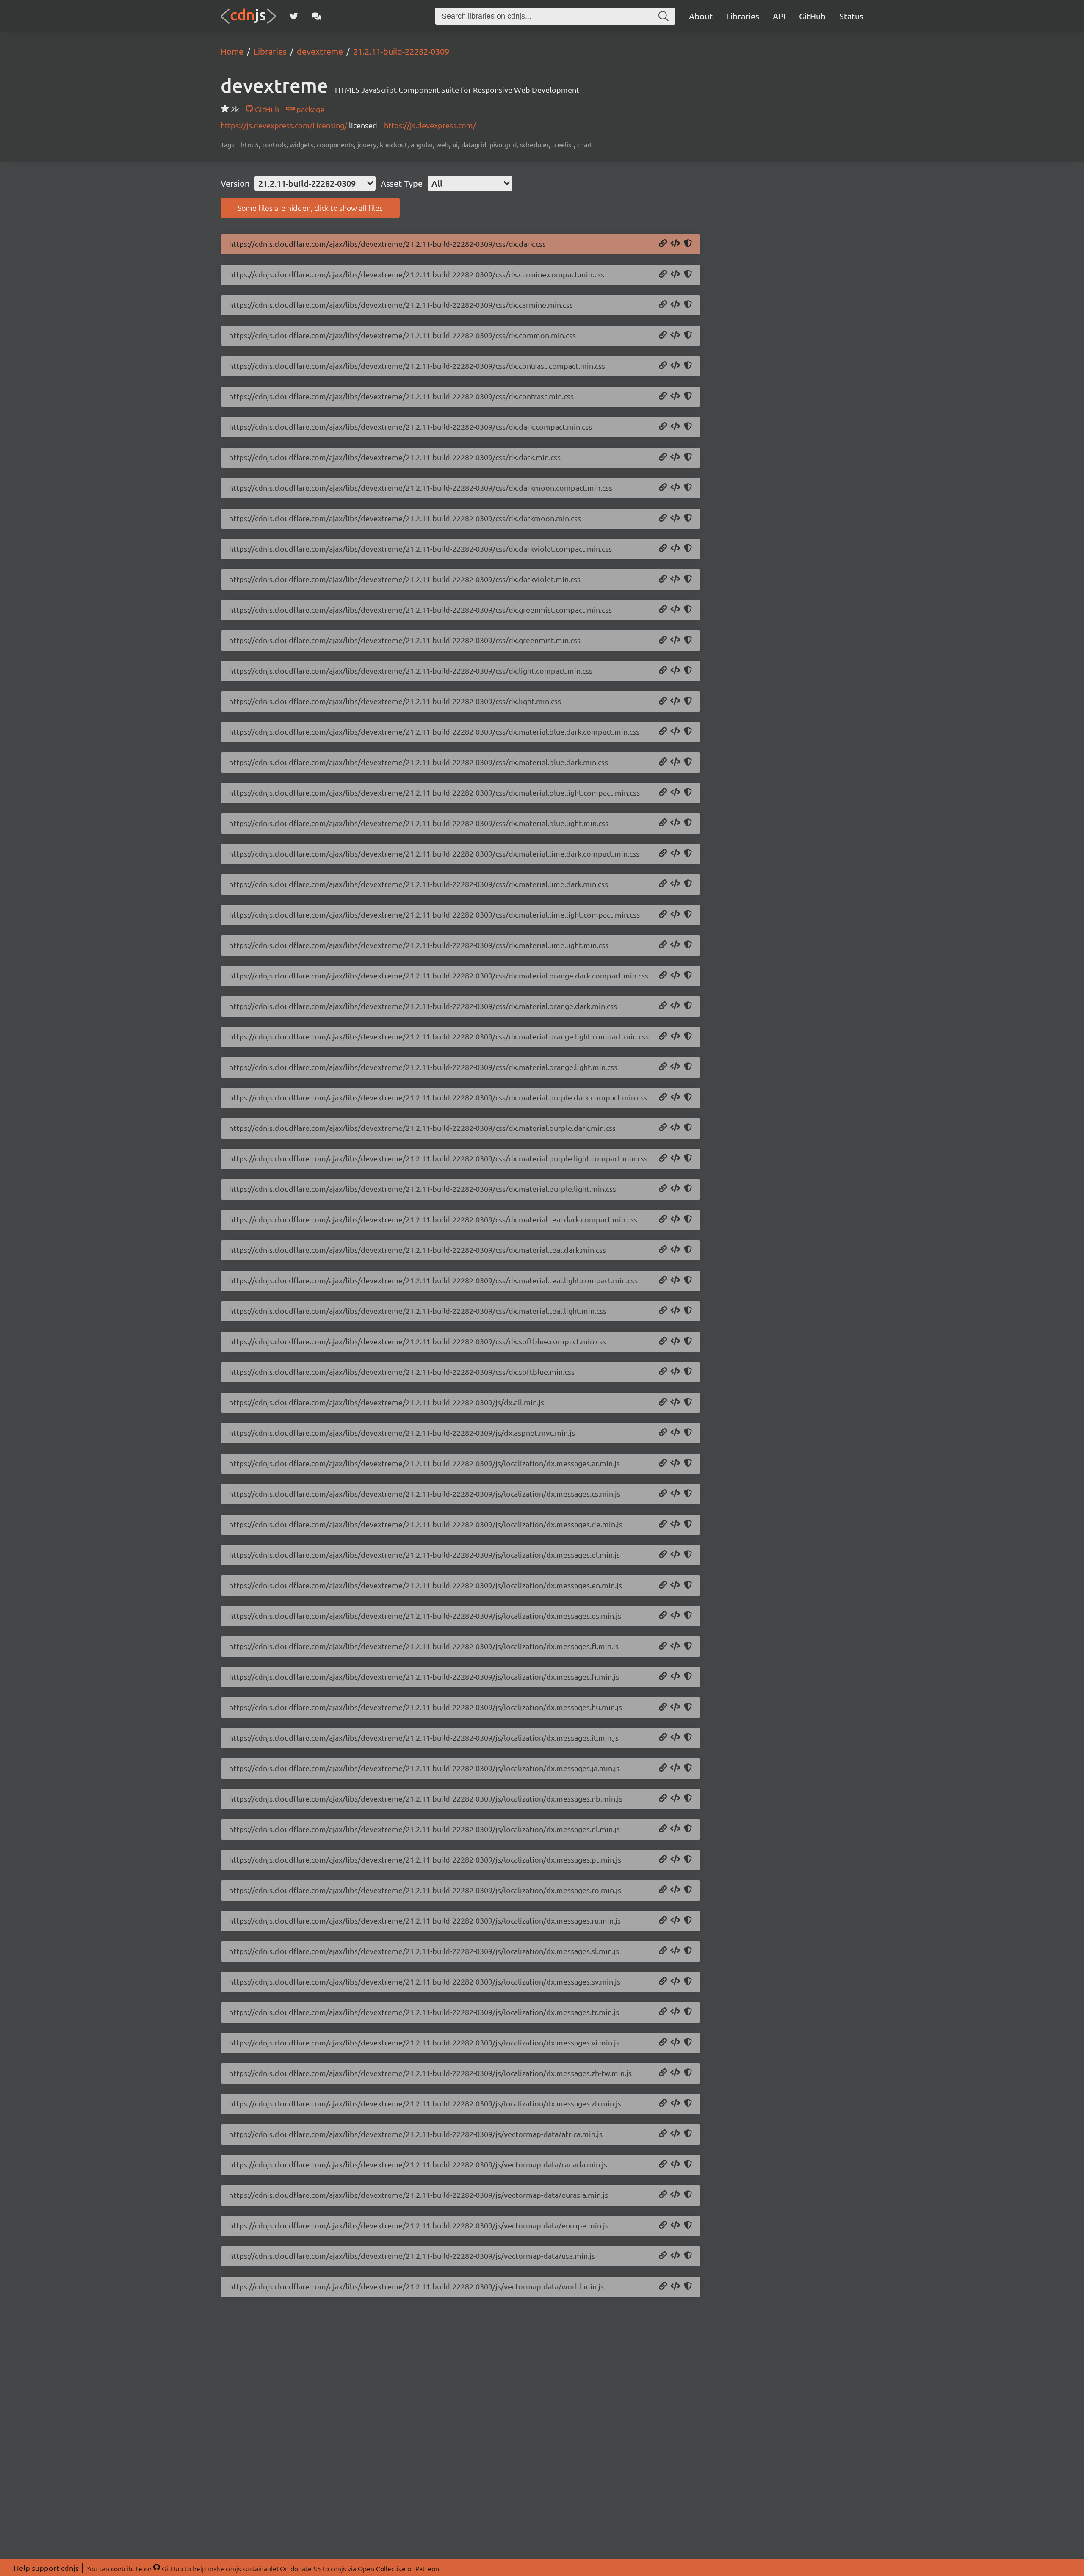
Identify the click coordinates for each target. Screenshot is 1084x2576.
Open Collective (382, 2568)
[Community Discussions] (317, 16)
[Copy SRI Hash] (688, 244)
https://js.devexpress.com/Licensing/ (285, 125)
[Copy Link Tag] (675, 244)
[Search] (664, 16)
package (310, 109)
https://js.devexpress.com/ (430, 125)
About (701, 16)
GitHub (812, 16)
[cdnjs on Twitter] (294, 16)
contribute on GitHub (147, 2568)
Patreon (427, 2568)
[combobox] (315, 183)
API (779, 16)
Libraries (743, 16)
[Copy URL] (663, 244)
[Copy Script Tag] (675, 1402)
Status (851, 16)
